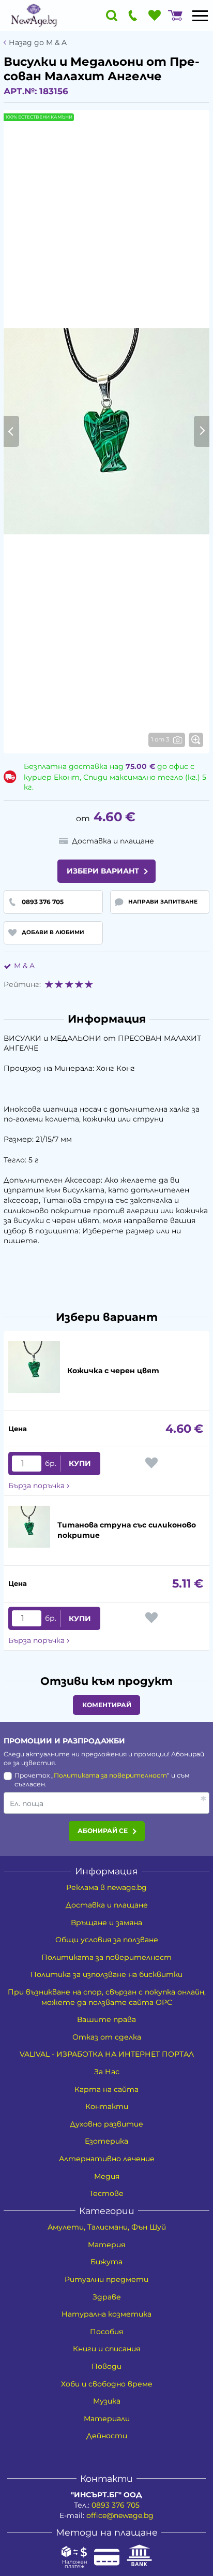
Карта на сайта (106, 2089)
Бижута (106, 2262)
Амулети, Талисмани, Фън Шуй (107, 2227)
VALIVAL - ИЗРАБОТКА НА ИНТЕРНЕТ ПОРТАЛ (107, 2054)
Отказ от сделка (107, 2037)
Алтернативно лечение (107, 2159)
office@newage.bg (120, 2515)
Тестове (106, 2193)
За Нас (107, 2072)
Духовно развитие (106, 2124)
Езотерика (106, 2141)
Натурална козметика (106, 2314)
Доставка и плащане (107, 1905)
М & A (24, 966)
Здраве (107, 2297)
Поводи (106, 2366)
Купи (80, 1463)
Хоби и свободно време (107, 2384)
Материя (106, 2245)
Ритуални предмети (106, 2279)
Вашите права (106, 2019)
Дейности (107, 2436)
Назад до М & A (38, 43)
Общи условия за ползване (107, 1940)
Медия (107, 2176)
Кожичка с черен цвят (113, 1371)
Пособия (106, 2332)
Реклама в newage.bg (106, 1887)
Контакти (107, 2106)
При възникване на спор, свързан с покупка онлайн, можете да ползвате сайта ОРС (107, 1997)
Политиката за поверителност (110, 1775)
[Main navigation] (200, 16)
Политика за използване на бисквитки (106, 1974)
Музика (107, 2401)
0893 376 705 (116, 2505)
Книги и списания (106, 2349)
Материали (107, 2419)
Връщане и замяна (106, 1923)
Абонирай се (103, 1831)
